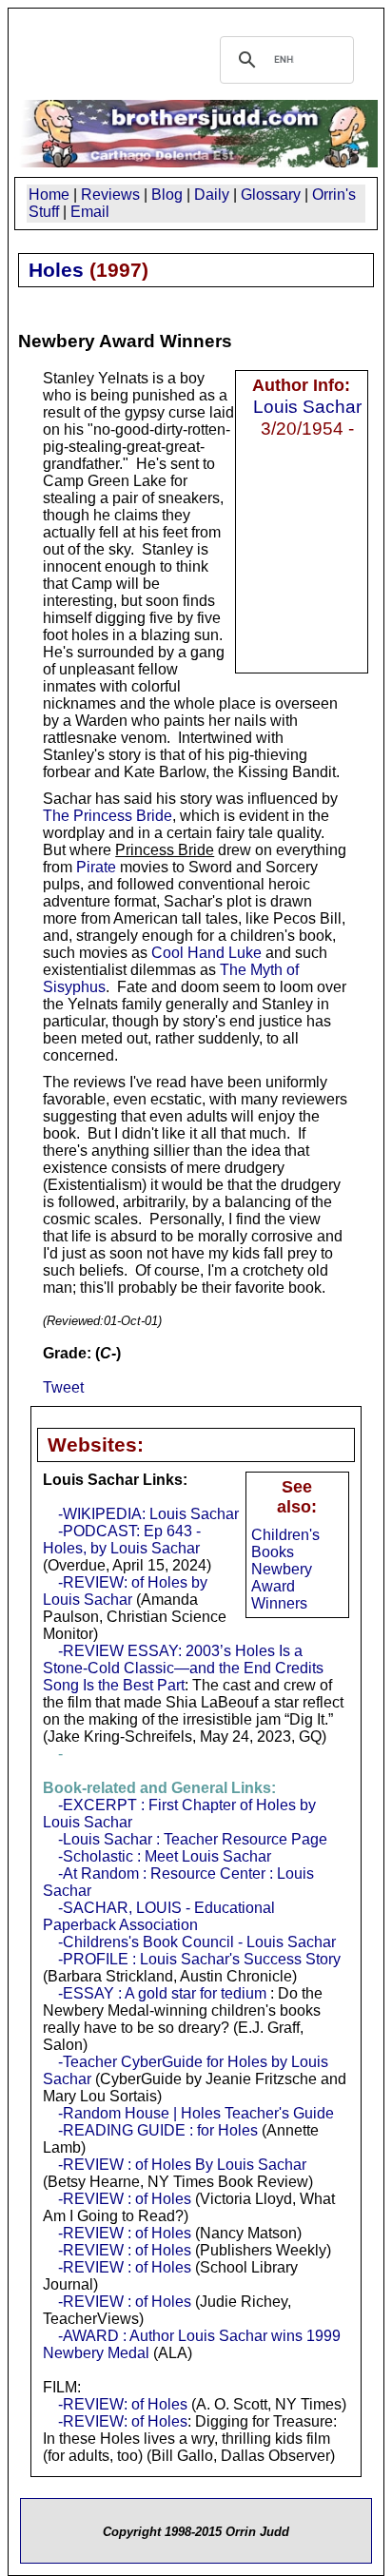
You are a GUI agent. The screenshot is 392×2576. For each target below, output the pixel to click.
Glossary (271, 195)
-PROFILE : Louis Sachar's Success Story (199, 1959)
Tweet (63, 1387)
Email (90, 212)
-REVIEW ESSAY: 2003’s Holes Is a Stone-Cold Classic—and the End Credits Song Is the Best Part (183, 1668)
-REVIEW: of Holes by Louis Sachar (125, 1591)
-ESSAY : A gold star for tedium (162, 1993)
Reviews (110, 195)
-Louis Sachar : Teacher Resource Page (193, 1839)
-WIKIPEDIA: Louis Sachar (148, 1514)
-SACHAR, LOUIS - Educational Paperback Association (159, 1916)
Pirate (96, 867)
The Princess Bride (108, 816)
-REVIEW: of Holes (123, 2404)
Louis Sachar (307, 406)
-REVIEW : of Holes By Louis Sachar (182, 2165)
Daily (212, 195)
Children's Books (285, 1543)
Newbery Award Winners (282, 1586)
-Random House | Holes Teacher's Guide (196, 2113)
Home (49, 195)
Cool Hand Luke (206, 953)
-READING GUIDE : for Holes (158, 2130)
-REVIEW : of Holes (125, 2199)
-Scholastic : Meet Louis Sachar (165, 1856)
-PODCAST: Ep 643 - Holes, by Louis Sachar (122, 1540)
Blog (167, 195)
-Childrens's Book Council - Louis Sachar (197, 1942)
